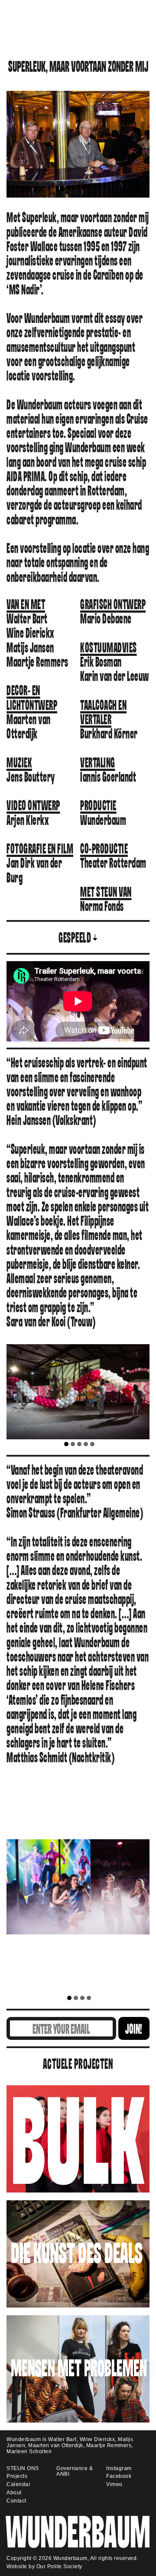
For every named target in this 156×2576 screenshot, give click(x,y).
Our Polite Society (59, 2566)
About (14, 2493)
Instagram (119, 2468)
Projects (17, 2476)
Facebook (119, 2476)
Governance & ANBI (75, 2471)
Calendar (18, 2484)
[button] (66, 1444)
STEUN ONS (23, 2468)
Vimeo (114, 2484)
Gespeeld (75, 938)
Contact (16, 2501)
